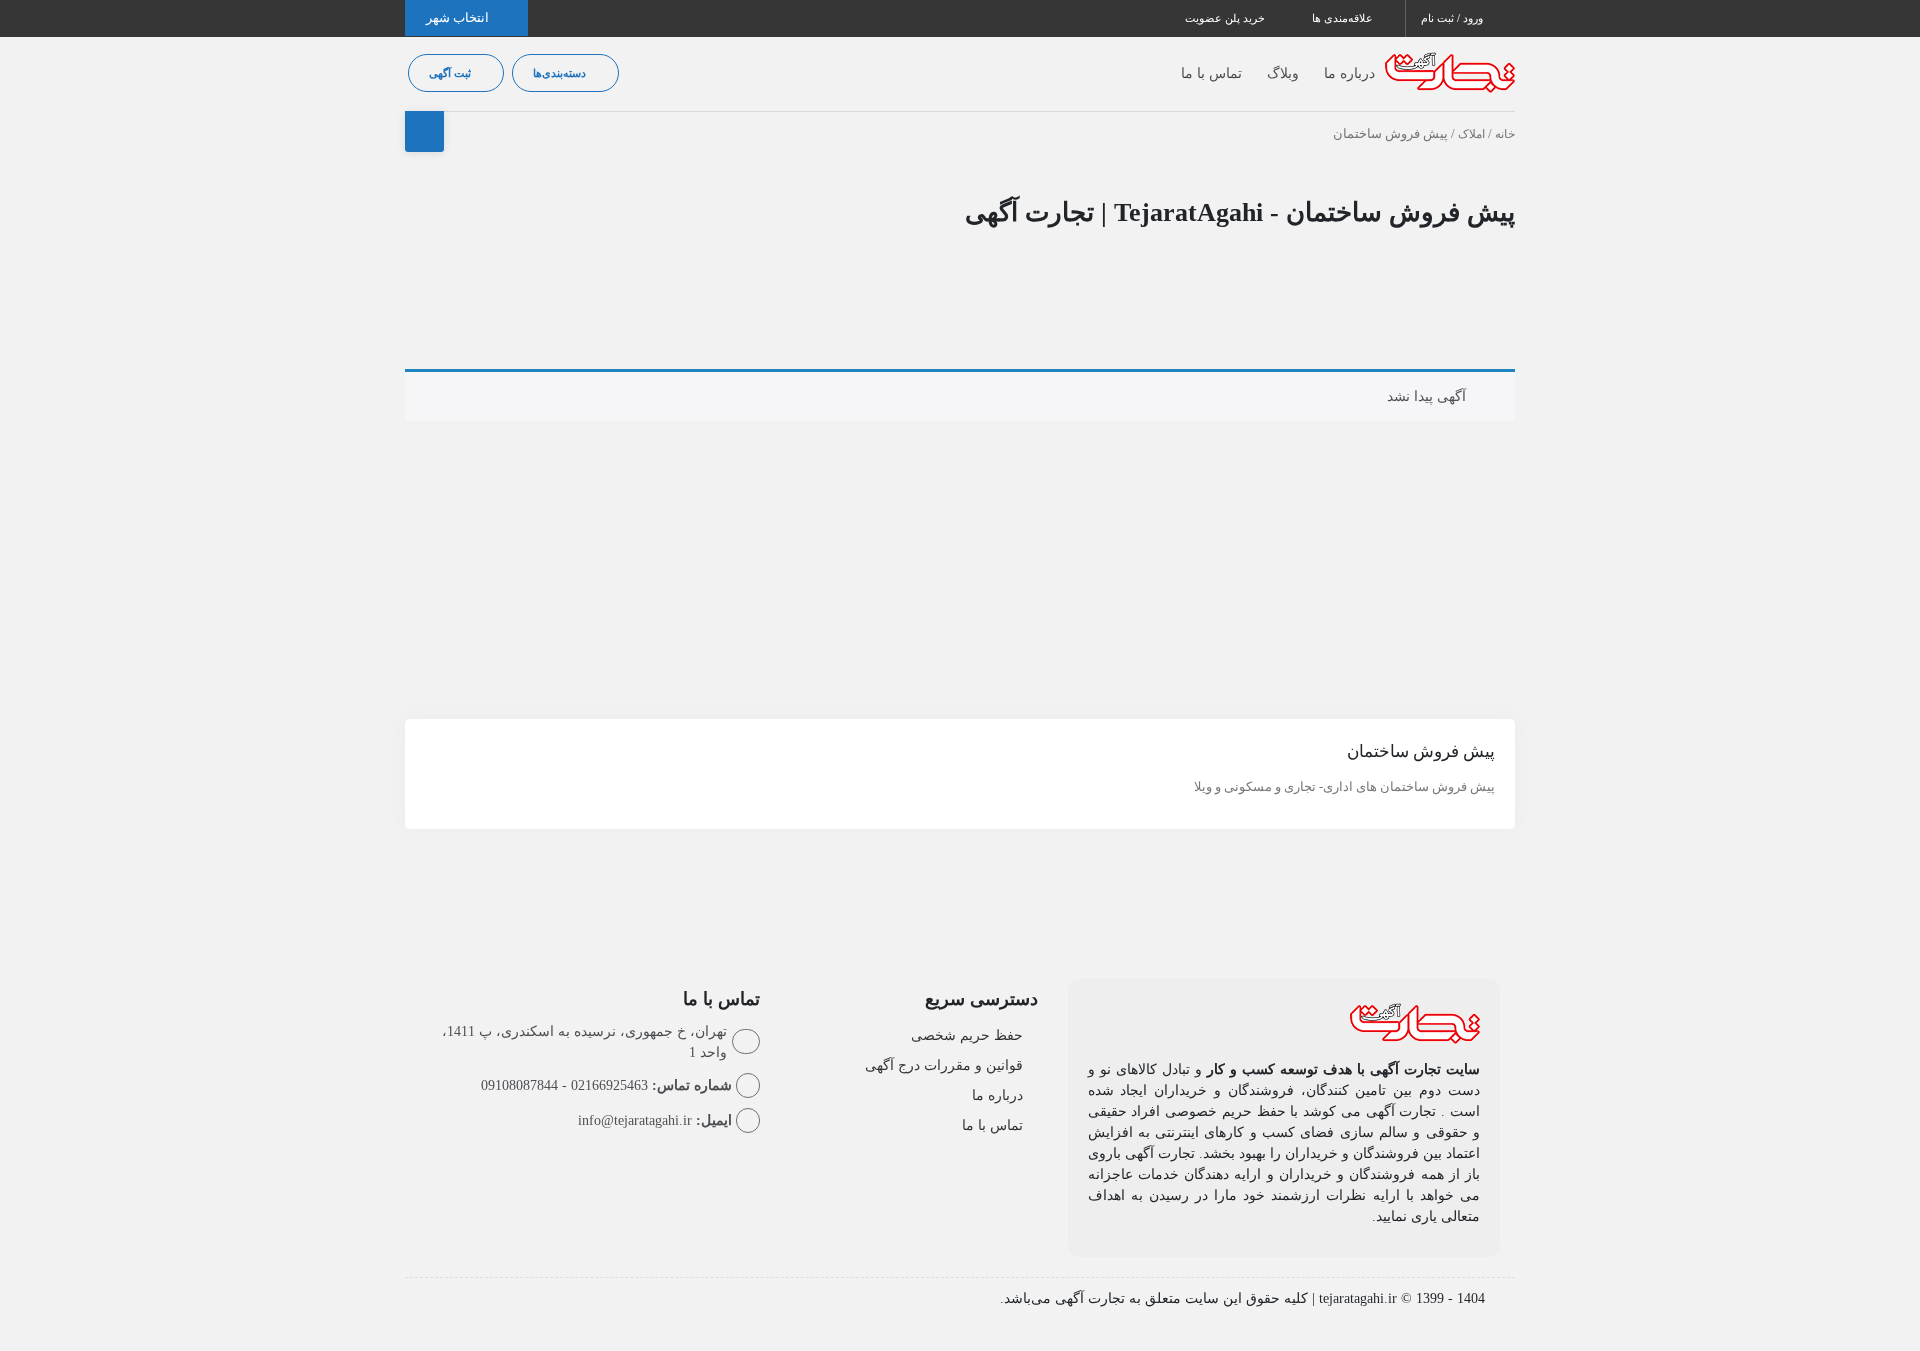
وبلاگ (1283, 73)
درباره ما (1349, 73)
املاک (1471, 134)
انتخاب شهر (459, 17)
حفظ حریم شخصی (967, 1035)
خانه (1505, 134)
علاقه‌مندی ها (1344, 18)
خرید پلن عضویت (1226, 18)
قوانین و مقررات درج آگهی (944, 1065)
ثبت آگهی (451, 73)
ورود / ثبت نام (1453, 18)
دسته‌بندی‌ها (561, 73)
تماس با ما (1211, 73)
